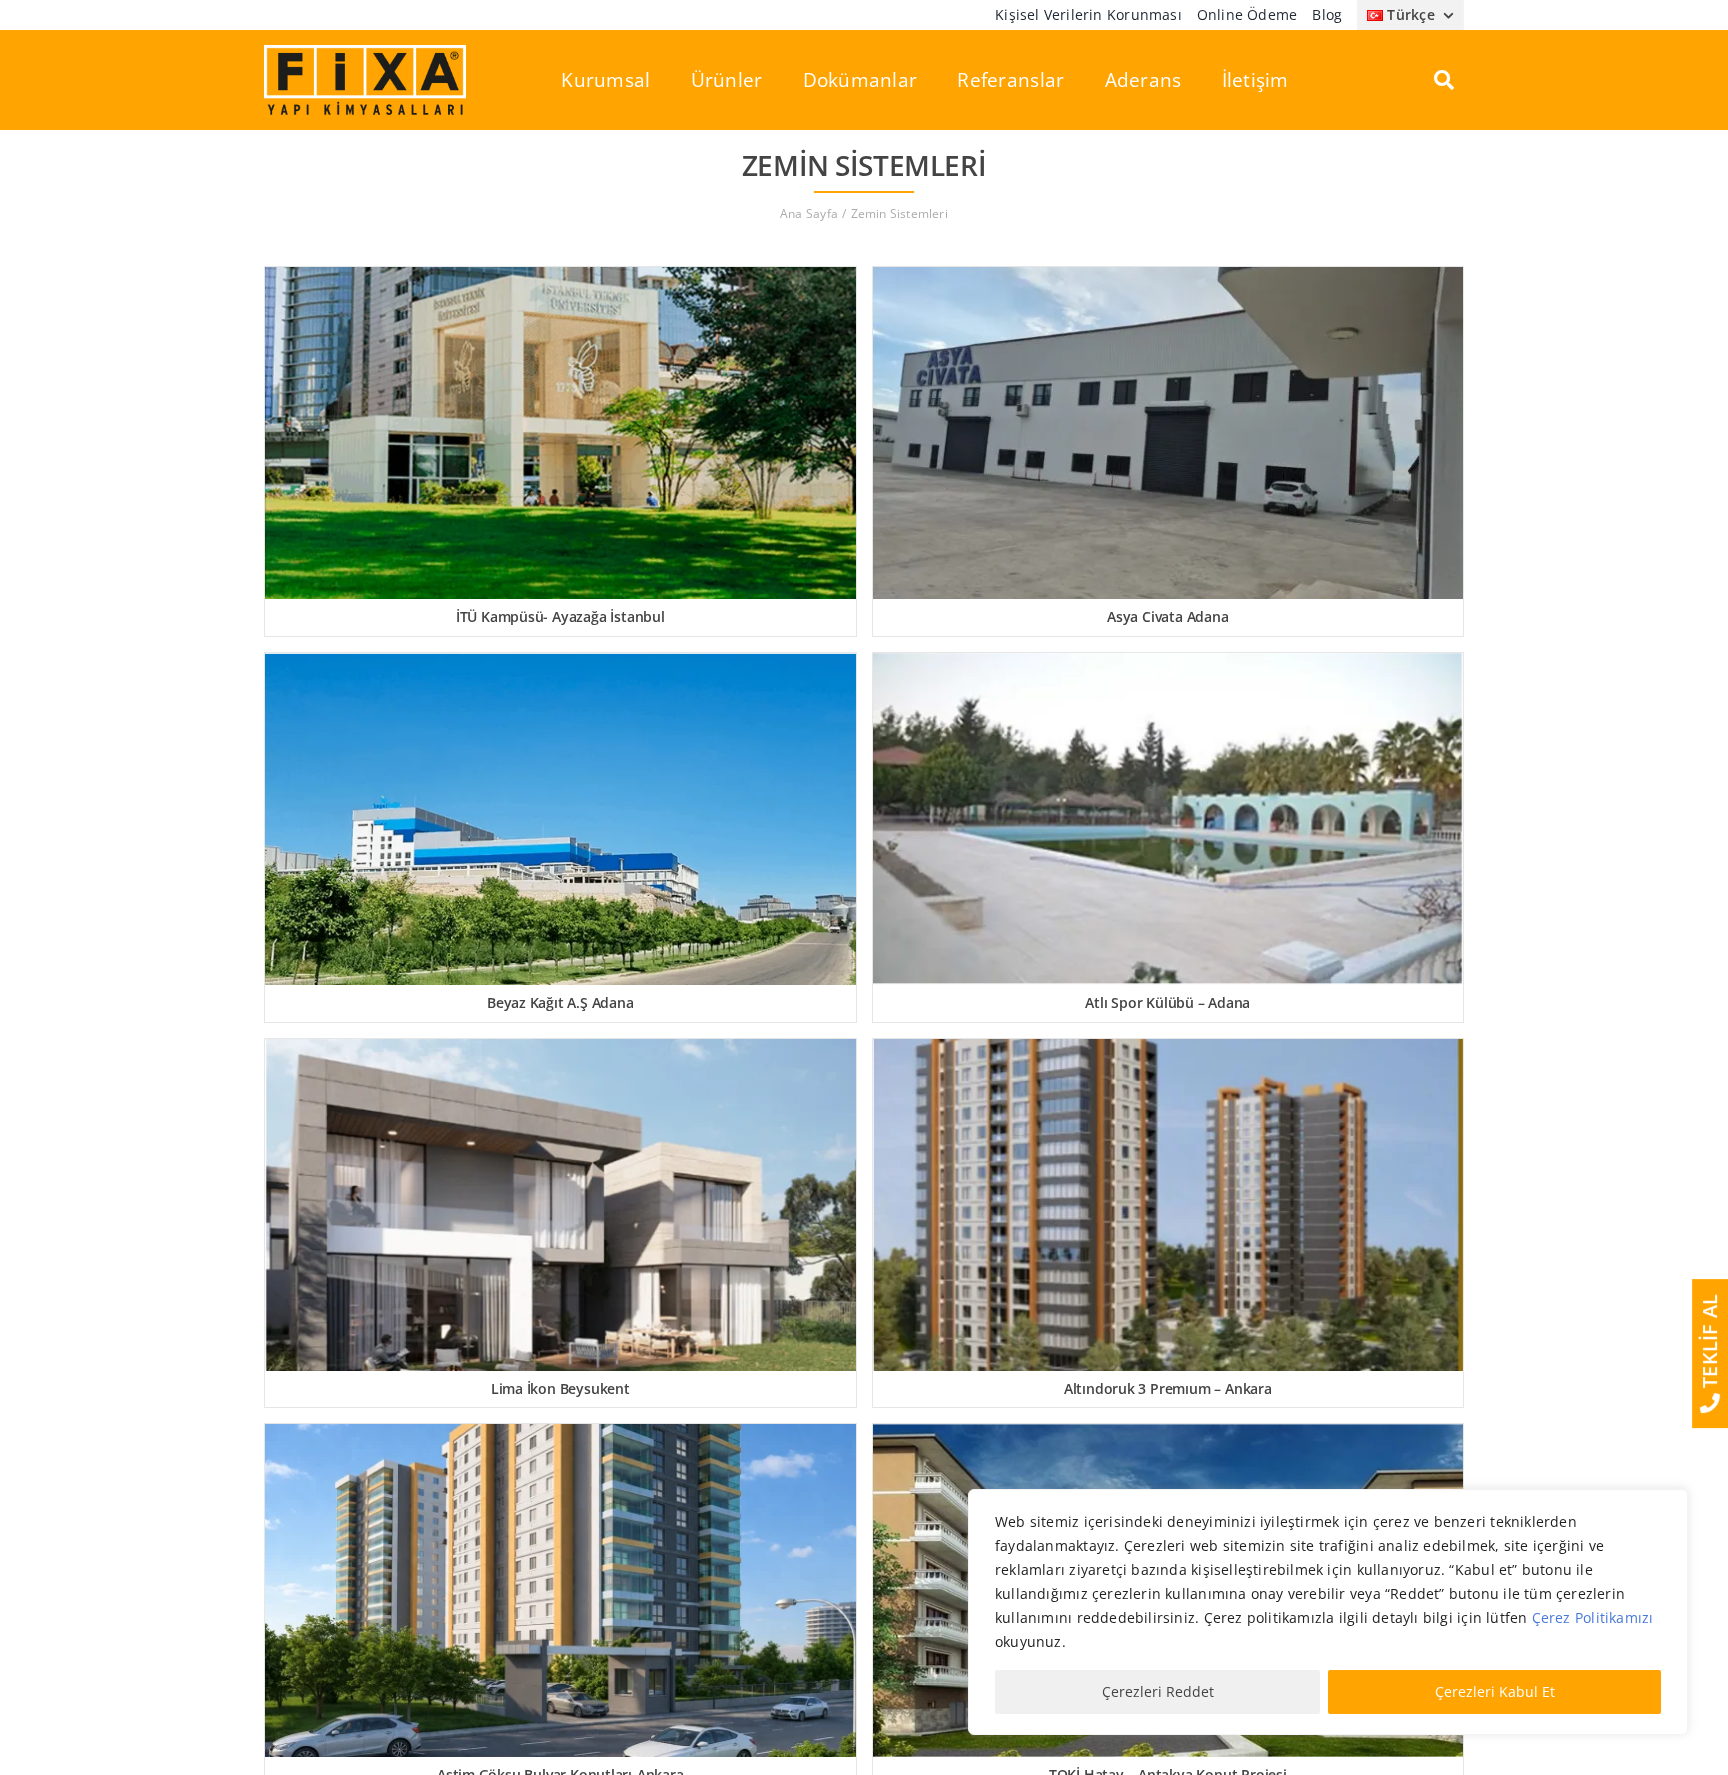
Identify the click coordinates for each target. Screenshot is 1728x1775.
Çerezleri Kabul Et (1495, 1691)
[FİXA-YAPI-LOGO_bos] (365, 51)
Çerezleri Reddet (1158, 1691)
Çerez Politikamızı (1593, 1617)
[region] (1328, 1612)
